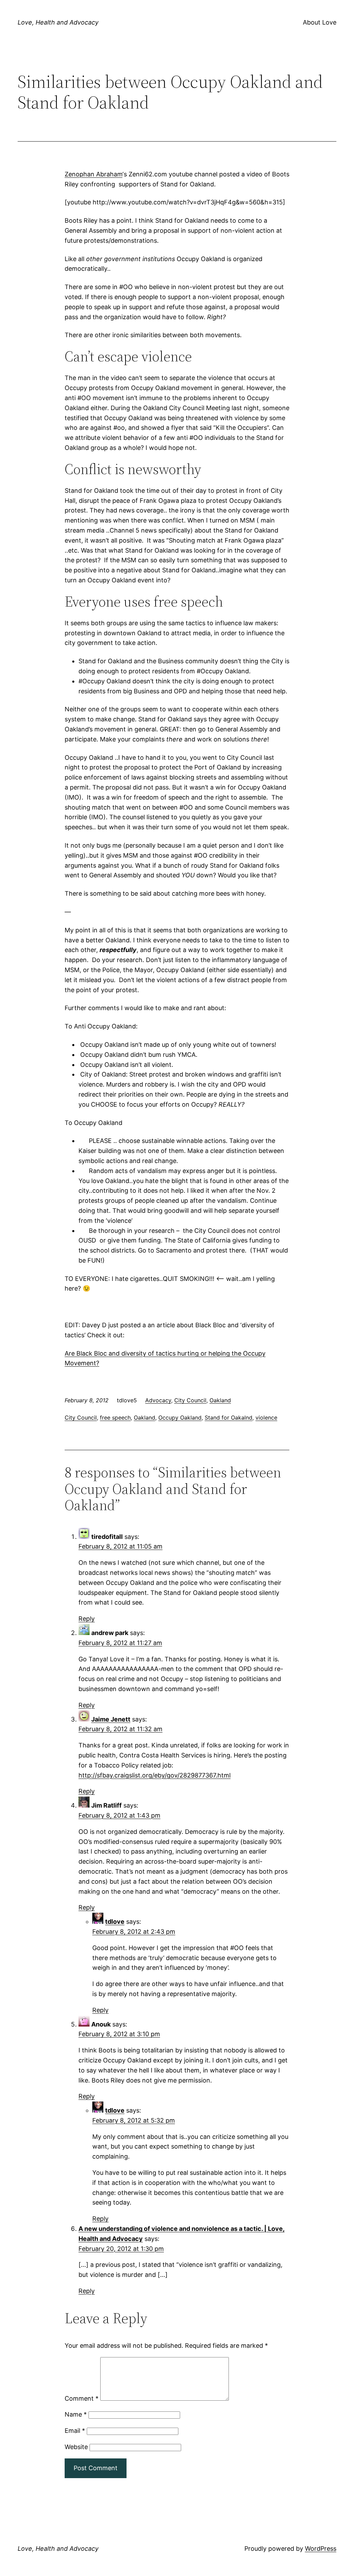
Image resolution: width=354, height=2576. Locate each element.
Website (76, 2447)
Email (75, 2431)
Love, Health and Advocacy (58, 22)
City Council (190, 1400)
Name (76, 2414)
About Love (320, 22)
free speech (115, 1418)
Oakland (220, 1400)
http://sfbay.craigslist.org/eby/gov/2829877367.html (155, 1775)
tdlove (115, 1922)
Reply (87, 1619)
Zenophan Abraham (94, 174)
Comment (82, 2398)
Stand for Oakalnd (229, 1418)
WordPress (321, 2549)
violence (266, 1418)
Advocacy (158, 1400)
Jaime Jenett (111, 1719)
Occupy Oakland (180, 1418)
